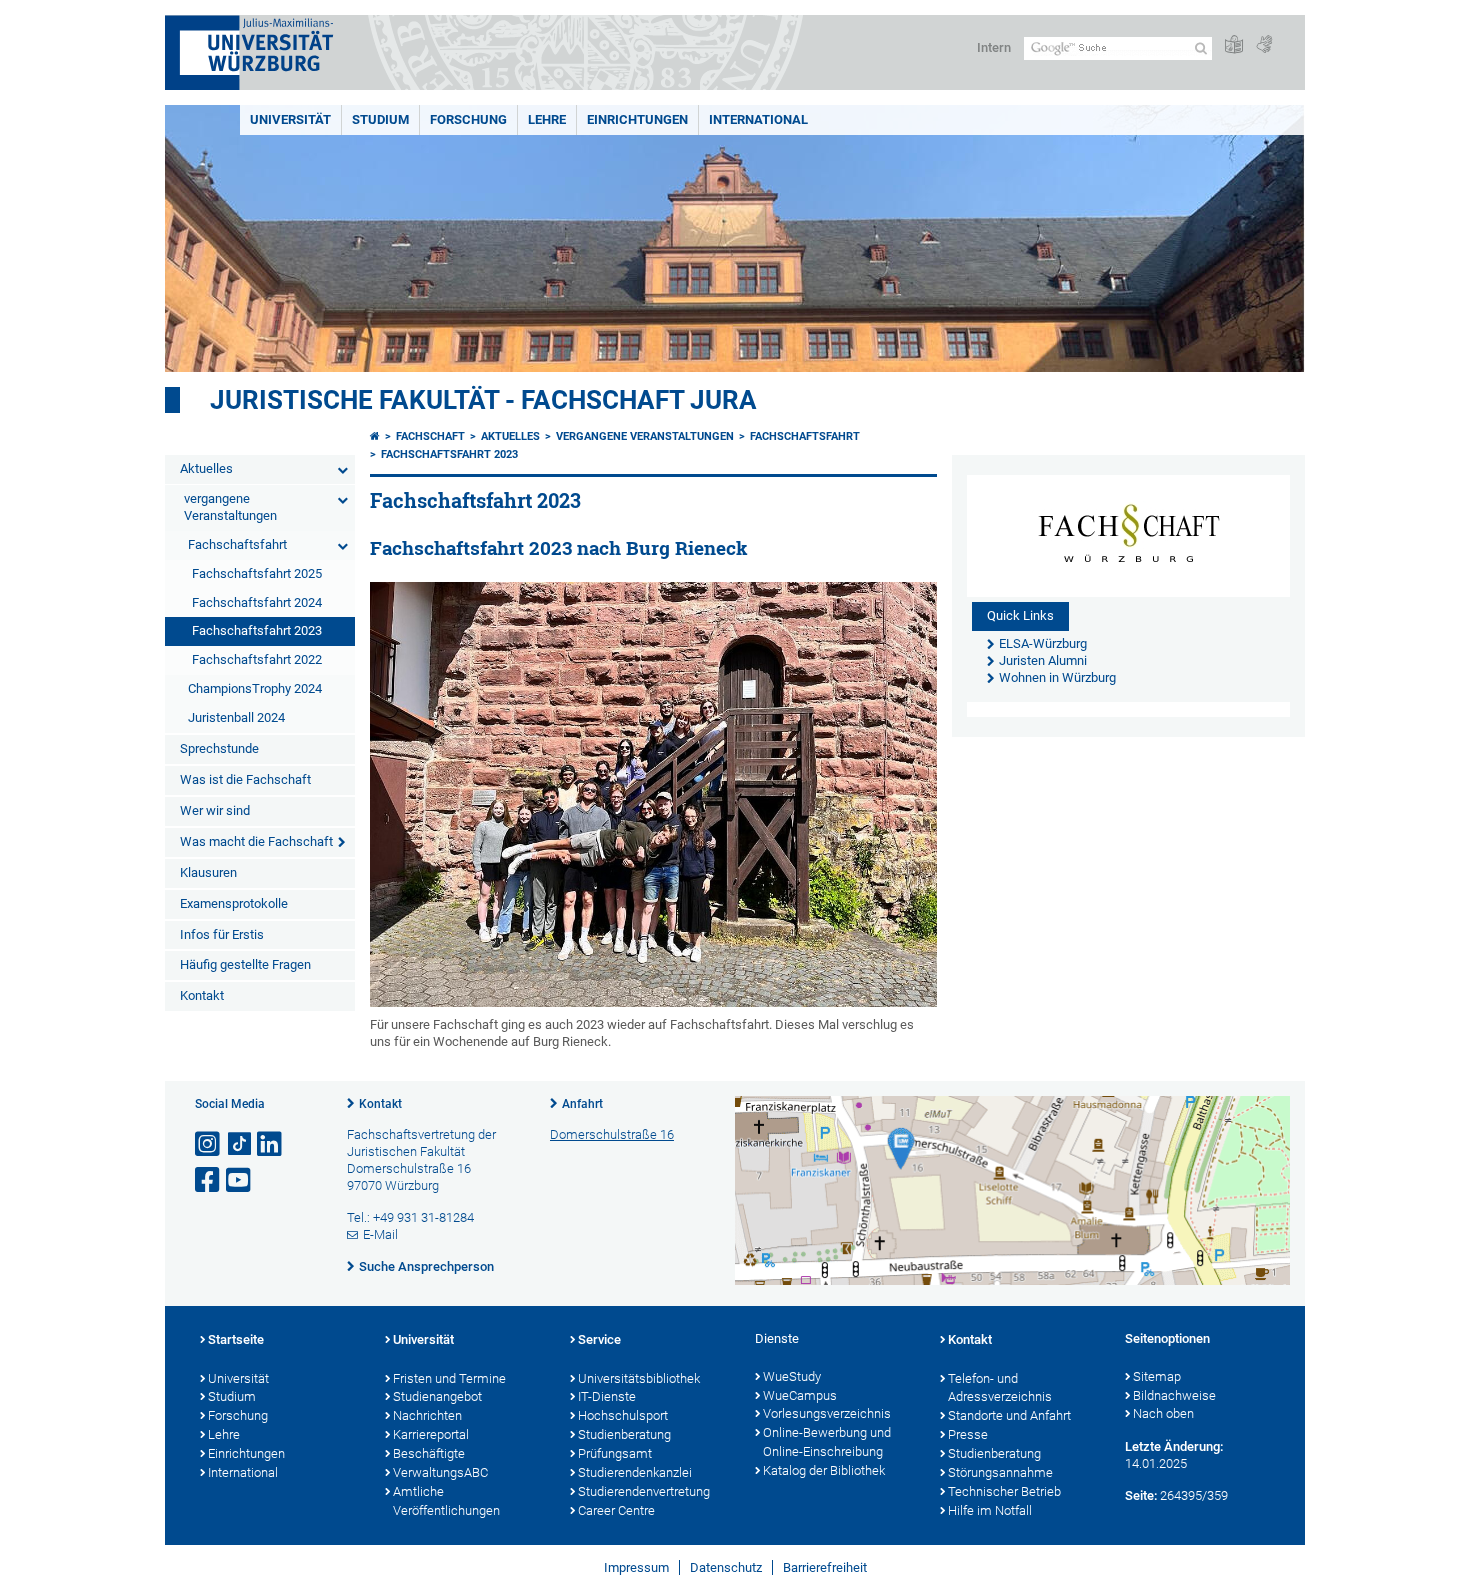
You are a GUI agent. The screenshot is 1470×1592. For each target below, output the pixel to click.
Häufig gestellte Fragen (245, 964)
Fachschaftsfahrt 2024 (257, 602)
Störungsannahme (1000, 1472)
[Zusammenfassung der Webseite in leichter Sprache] (1234, 45)
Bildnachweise (1174, 1395)
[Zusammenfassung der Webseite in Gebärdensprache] (1264, 45)
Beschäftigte (429, 1453)
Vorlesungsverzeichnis (827, 1413)
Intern (994, 47)
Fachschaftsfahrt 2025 (257, 573)
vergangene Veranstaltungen (230, 507)
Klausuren (208, 872)
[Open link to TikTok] (240, 1144)
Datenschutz (726, 1567)
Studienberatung (624, 1434)
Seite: (1141, 1495)
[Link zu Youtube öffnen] (240, 1180)
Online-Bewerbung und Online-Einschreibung (827, 1442)
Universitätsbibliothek (639, 1378)
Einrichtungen (637, 119)
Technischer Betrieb (1004, 1491)
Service (599, 1339)
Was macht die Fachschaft (256, 841)
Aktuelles (206, 468)
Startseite (236, 1339)
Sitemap (1157, 1376)
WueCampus (800, 1395)
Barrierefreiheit (825, 1567)
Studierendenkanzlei (635, 1472)
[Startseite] (375, 436)
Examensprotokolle (234, 903)
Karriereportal (431, 1434)
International (758, 119)
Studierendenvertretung (644, 1491)
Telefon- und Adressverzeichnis (1000, 1388)
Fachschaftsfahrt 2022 (257, 659)
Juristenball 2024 (236, 717)
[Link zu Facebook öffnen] (209, 1180)
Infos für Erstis (222, 934)
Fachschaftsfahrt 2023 (257, 630)
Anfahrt (582, 1104)
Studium (380, 119)
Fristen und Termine (449, 1378)
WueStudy (792, 1376)
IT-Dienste (607, 1396)
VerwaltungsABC (440, 1472)
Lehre (547, 119)
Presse (968, 1434)
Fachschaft (430, 436)
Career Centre (616, 1510)
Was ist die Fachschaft (245, 779)
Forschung (468, 119)
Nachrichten (427, 1415)
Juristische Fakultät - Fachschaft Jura (483, 400)
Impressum (636, 1567)
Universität (290, 119)
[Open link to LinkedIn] (271, 1144)
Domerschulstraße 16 (612, 1134)
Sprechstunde (219, 748)
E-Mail (380, 1234)
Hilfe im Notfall (990, 1510)
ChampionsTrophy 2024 (255, 688)
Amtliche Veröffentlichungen (446, 1501)
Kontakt (202, 995)
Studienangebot (437, 1396)
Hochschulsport (623, 1415)
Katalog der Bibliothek (824, 1470)
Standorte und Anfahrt (1009, 1415)
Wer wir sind (215, 810)
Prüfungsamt (615, 1453)
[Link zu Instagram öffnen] (209, 1144)
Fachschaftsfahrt (237, 544)
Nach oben (1163, 1413)
